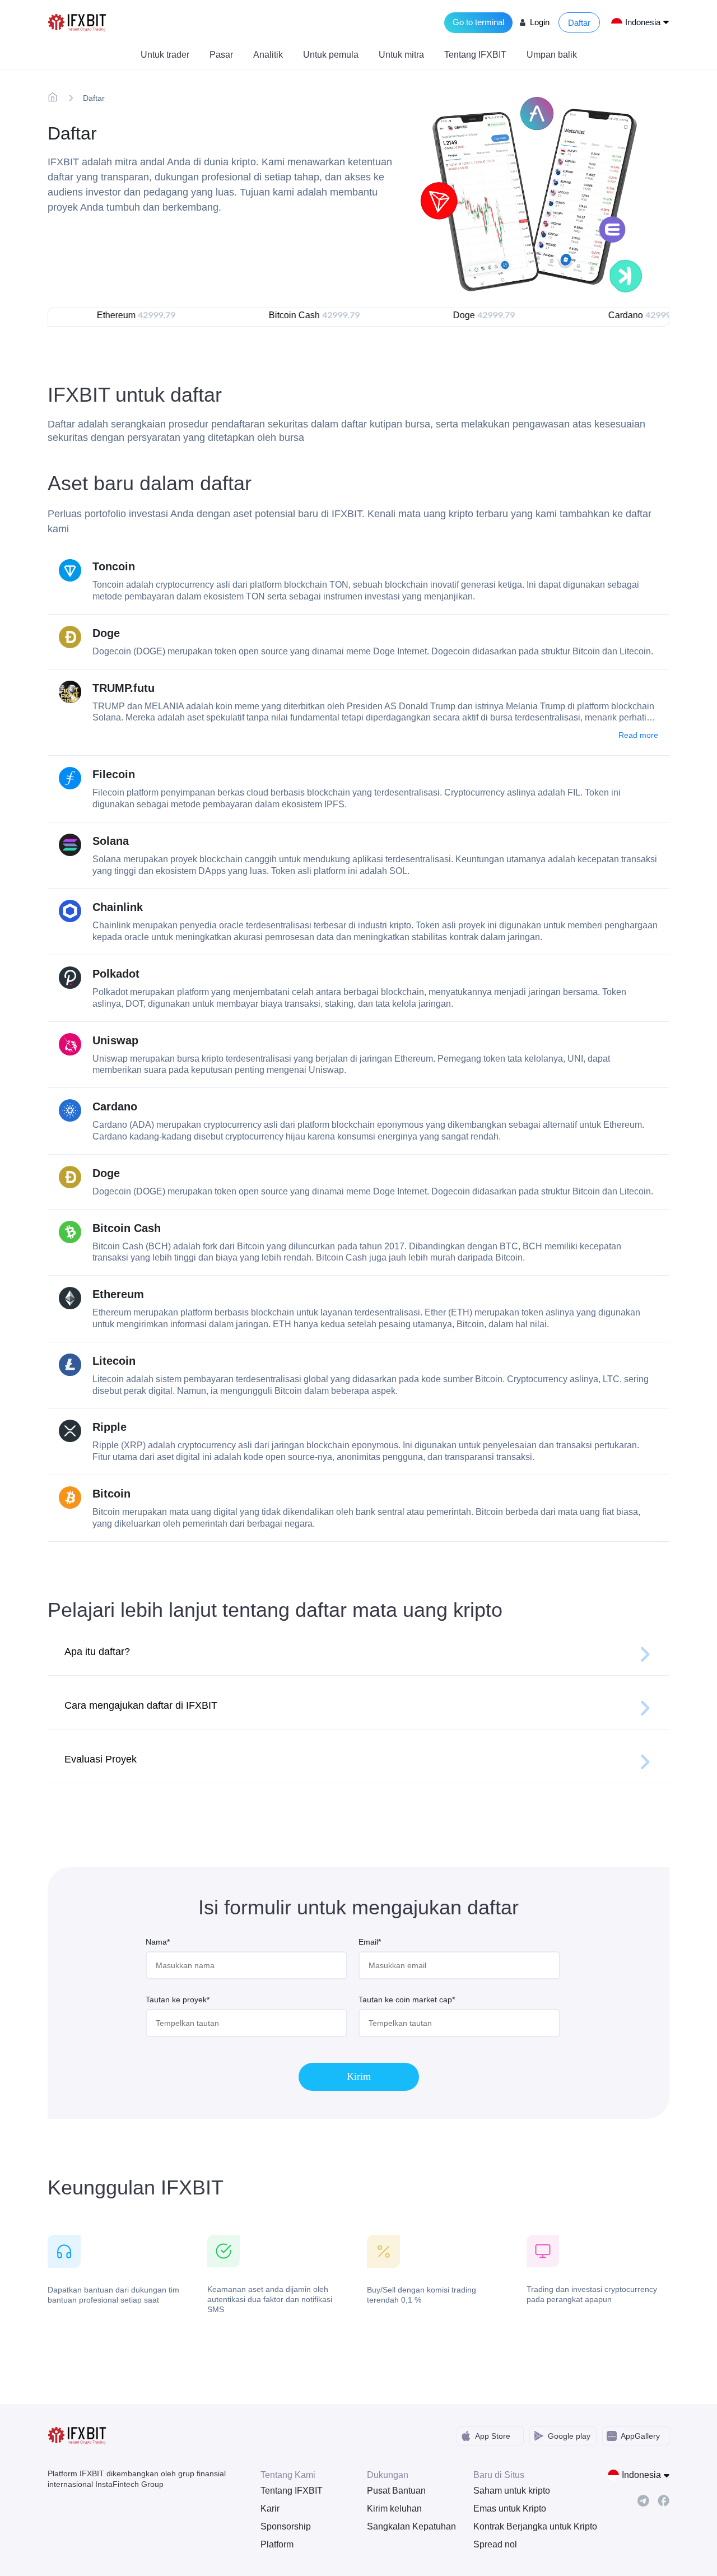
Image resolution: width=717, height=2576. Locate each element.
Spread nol (495, 2544)
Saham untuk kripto (512, 2491)
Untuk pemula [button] (331, 55)
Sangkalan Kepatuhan (411, 2526)
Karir (270, 2508)
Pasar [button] (221, 55)
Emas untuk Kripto (510, 2508)
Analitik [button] (268, 55)
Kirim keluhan (394, 2508)
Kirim (359, 2076)
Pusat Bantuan (396, 2491)
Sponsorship (286, 2526)
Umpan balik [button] (552, 55)
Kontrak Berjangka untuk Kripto (518, 2526)
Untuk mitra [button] (401, 55)
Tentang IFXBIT (292, 2491)
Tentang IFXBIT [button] (475, 55)
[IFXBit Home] (78, 22)
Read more (638, 735)
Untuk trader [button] (165, 55)
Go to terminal (478, 22)
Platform (277, 2544)
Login (540, 22)
